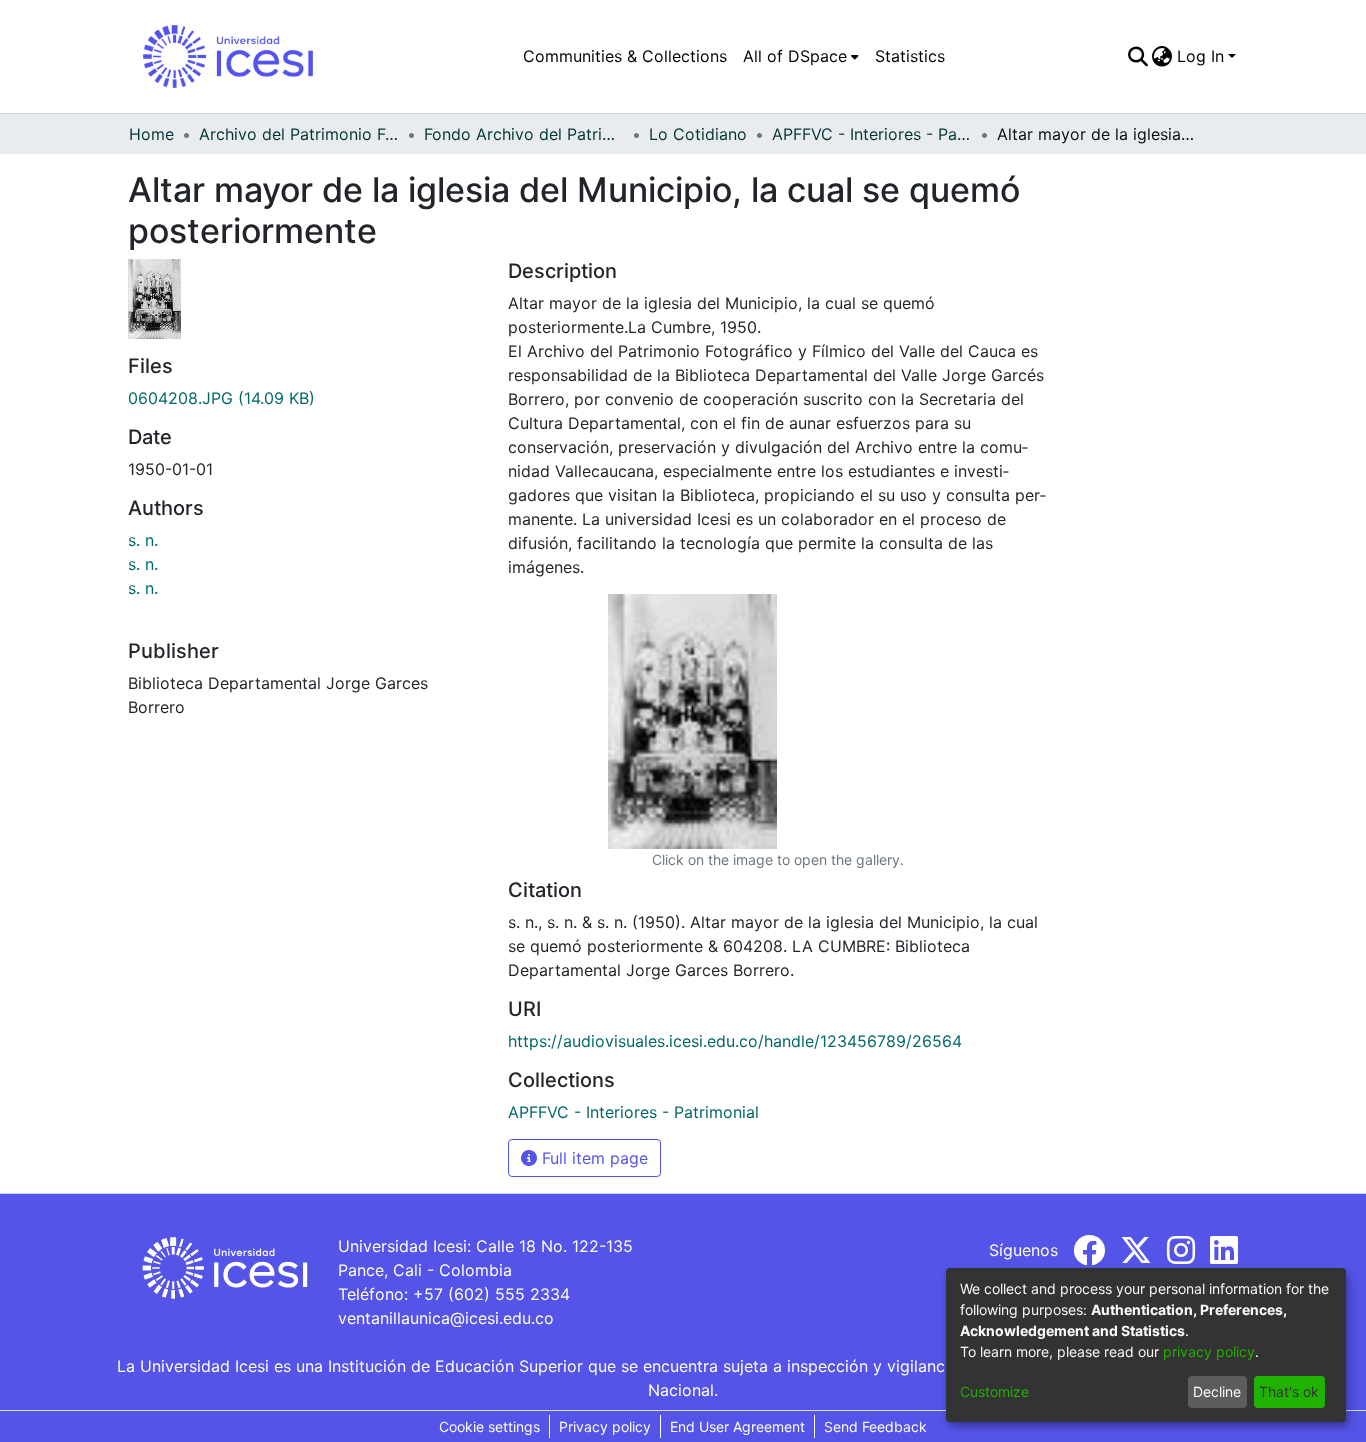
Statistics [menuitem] (910, 56)
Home (151, 134)
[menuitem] (801, 56)
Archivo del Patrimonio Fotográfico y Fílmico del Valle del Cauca (299, 134)
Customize (994, 1391)
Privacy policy (605, 1426)
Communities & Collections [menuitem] (625, 56)
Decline (1217, 1391)
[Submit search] (1137, 56)
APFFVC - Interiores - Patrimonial (872, 134)
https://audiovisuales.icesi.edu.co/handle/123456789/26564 (735, 1041)
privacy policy (1209, 1351)
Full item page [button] (592, 1158)
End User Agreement (737, 1426)
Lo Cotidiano (698, 134)
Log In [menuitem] (1200, 56)
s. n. (143, 540)
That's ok (1289, 1391)
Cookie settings (489, 1426)
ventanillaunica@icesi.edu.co (446, 1318)
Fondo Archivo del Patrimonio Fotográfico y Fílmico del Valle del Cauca (524, 134)
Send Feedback (875, 1426)
